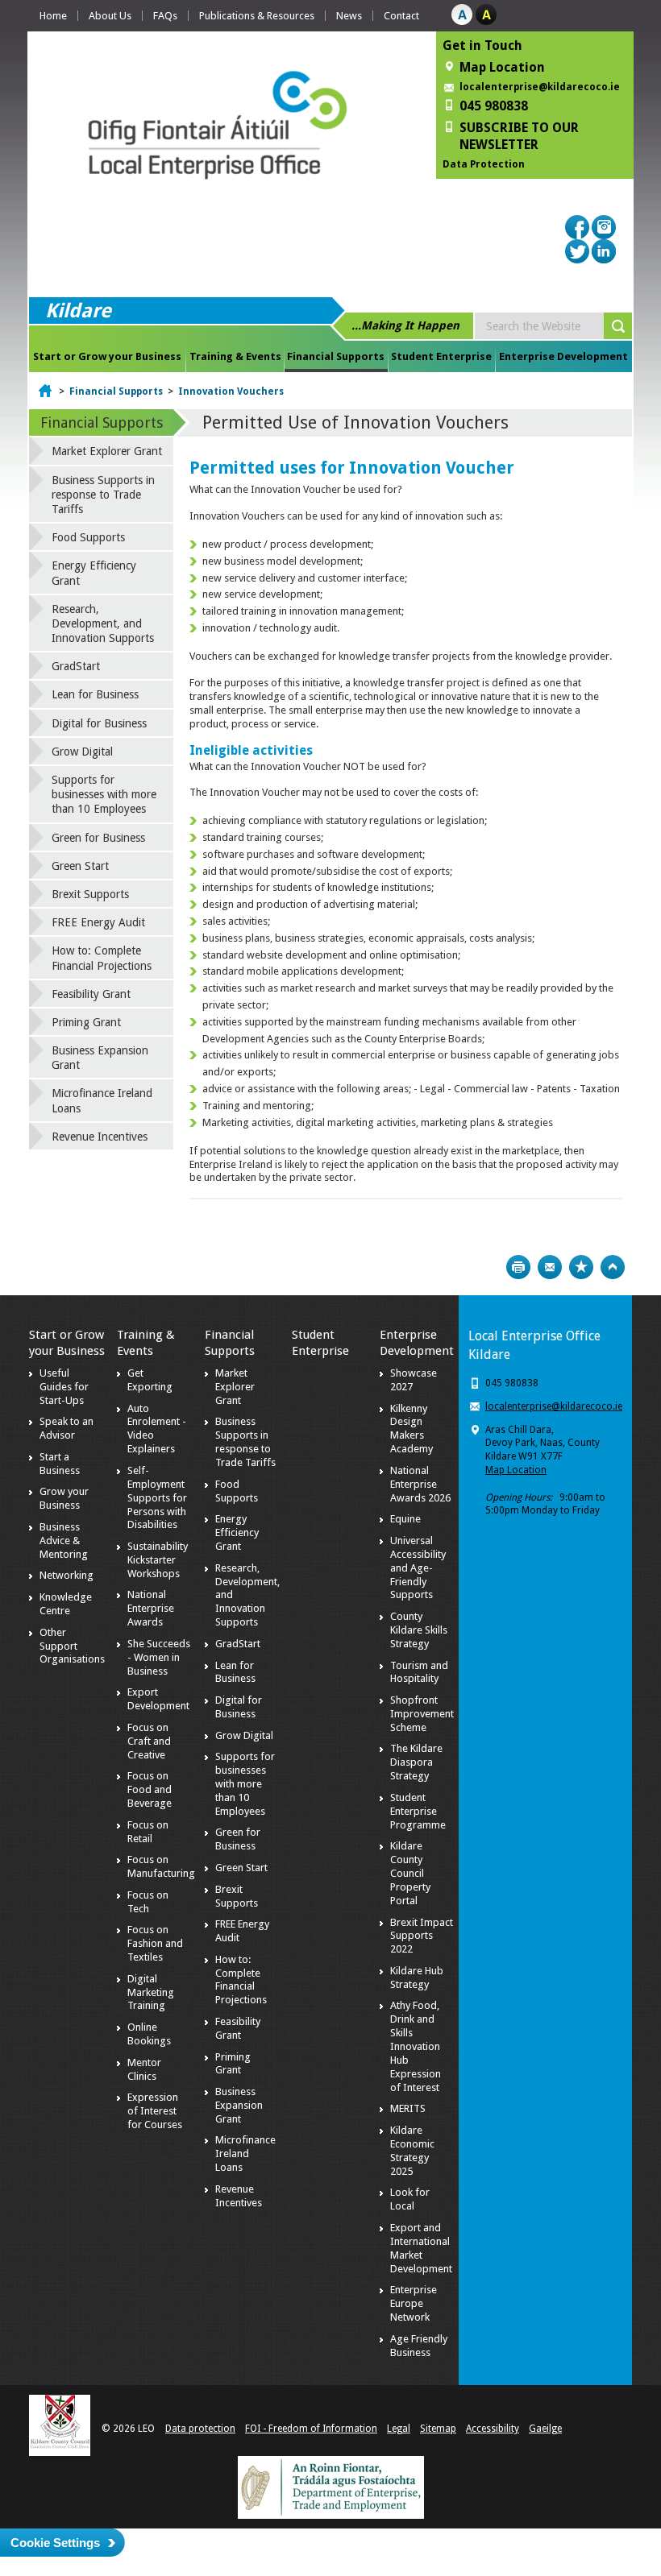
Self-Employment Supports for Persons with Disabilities (157, 1498)
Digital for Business (99, 723)
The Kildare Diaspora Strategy (416, 1762)
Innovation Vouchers (231, 391)
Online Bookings (149, 2034)
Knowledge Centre (66, 1604)
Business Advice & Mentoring (64, 1541)
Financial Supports (336, 356)
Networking (67, 1575)
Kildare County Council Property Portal (410, 1873)
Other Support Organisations (72, 1646)
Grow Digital (82, 752)
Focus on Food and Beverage (150, 1789)
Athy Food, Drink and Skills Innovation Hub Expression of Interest (416, 2046)
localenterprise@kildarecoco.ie (540, 87)
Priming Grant (86, 1022)
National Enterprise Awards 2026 (420, 1484)
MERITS (408, 2108)
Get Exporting (150, 1380)
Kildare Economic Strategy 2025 (412, 2151)
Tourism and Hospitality (419, 1672)
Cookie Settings (55, 2543)
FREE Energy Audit (98, 922)
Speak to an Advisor (67, 1428)
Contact (401, 16)
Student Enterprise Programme (418, 1811)
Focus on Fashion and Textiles (155, 1943)
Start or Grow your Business (107, 356)
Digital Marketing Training (151, 1992)
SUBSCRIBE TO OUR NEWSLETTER (519, 136)
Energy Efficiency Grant (94, 573)
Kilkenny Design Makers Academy (412, 1429)
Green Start (80, 866)
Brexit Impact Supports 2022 (422, 1936)
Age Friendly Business (419, 2346)
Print (518, 1267)
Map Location (516, 1470)
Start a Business (60, 1464)
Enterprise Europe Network (414, 2303)
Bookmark (581, 1267)
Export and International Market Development (421, 2248)
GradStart (76, 666)
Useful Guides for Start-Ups (64, 1387)
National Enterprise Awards (151, 1608)
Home (53, 16)
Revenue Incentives (100, 1137)
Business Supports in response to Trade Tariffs (103, 495)
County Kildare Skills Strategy (419, 1630)
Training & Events (235, 356)
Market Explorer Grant (107, 451)
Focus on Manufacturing (161, 1866)
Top (613, 1267)
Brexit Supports (90, 894)
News (349, 16)
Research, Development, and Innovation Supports (103, 623)
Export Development (158, 1699)
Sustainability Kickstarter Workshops (158, 1560)
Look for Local (410, 2199)
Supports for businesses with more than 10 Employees (104, 794)
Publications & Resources (257, 16)
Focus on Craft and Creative (149, 1741)
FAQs (165, 16)
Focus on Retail (148, 1832)
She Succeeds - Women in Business (159, 1657)
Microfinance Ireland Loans (102, 1100)
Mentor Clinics (144, 2069)
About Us (110, 16)
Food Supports (88, 537)
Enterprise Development (563, 356)
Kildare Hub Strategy (417, 1978)
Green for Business (98, 838)
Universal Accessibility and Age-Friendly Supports (418, 1568)
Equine (405, 1519)
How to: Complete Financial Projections (102, 958)
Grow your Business (64, 1498)
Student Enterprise (441, 356)
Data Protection (484, 164)
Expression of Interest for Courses (155, 2111)
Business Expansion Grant (100, 1058)
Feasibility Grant (91, 994)
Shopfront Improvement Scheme (422, 1714)
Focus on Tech (148, 1902)
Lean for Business (95, 694)
